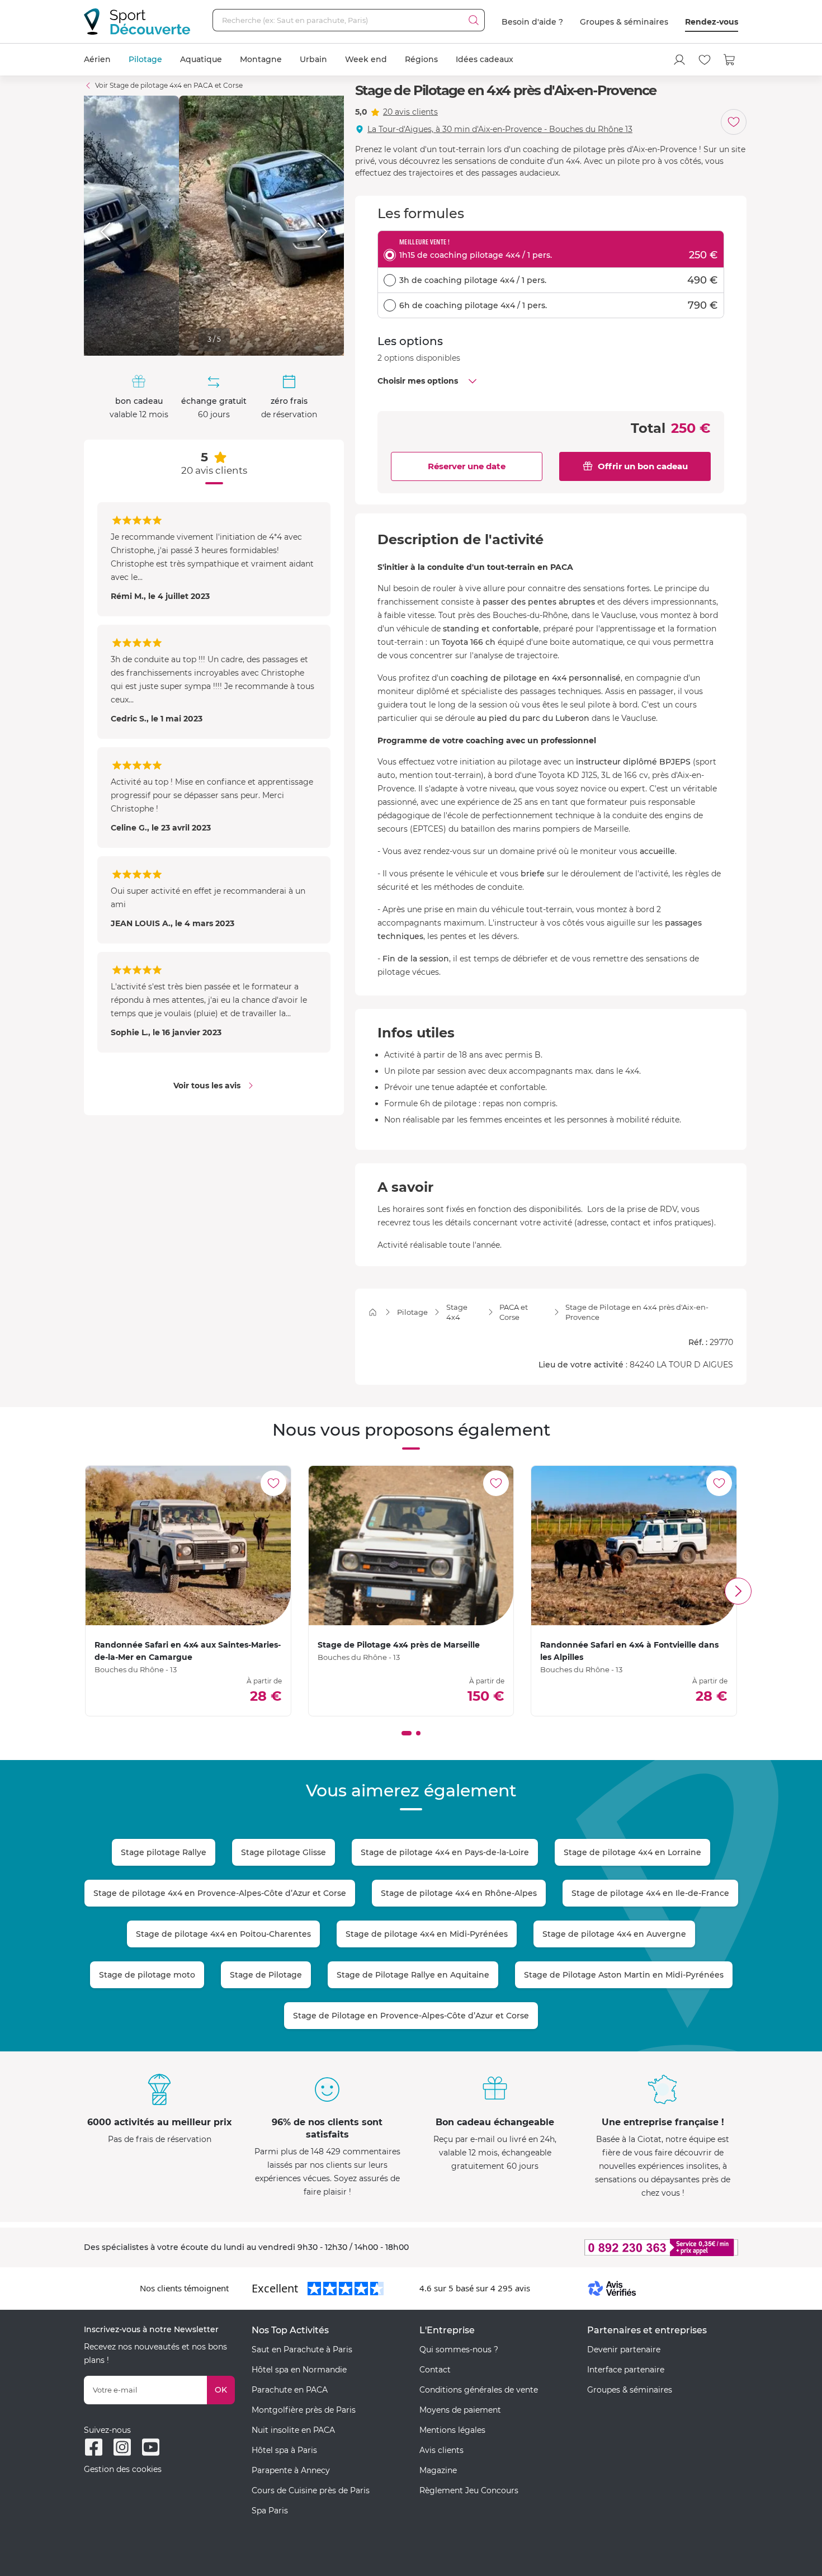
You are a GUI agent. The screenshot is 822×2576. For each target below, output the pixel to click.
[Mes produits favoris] (705, 60)
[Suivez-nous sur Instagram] (122, 2447)
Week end (366, 59)
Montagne (261, 59)
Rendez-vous (712, 22)
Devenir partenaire (624, 2349)
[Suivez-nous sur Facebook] (94, 2447)
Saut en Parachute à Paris (302, 2349)
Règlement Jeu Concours (469, 2490)
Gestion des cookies (123, 2469)
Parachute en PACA (290, 2390)
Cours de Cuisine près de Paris (311, 2490)
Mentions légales (452, 2430)
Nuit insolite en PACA (293, 2430)
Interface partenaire (626, 2370)
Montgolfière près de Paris (304, 2410)
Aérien (97, 59)
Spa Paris (270, 2511)
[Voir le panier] (730, 60)
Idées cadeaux (485, 59)
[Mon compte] (679, 60)
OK (221, 2390)
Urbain (313, 59)
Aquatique (201, 59)
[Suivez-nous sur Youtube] (151, 2447)
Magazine (438, 2470)
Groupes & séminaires (624, 22)
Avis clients (441, 2450)
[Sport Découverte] (137, 22)
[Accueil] (373, 1312)
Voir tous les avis (207, 1086)
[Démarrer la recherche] (474, 20)
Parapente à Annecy (291, 2470)
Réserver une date (467, 466)
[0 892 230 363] (607, 2247)
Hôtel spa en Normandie (299, 2370)
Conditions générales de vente (479, 2390)
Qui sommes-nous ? (459, 2349)
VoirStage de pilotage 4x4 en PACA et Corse (169, 85)
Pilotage (145, 59)
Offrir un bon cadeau (643, 466)
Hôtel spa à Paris (284, 2450)
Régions (421, 59)
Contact (435, 2370)
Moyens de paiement (460, 2410)
